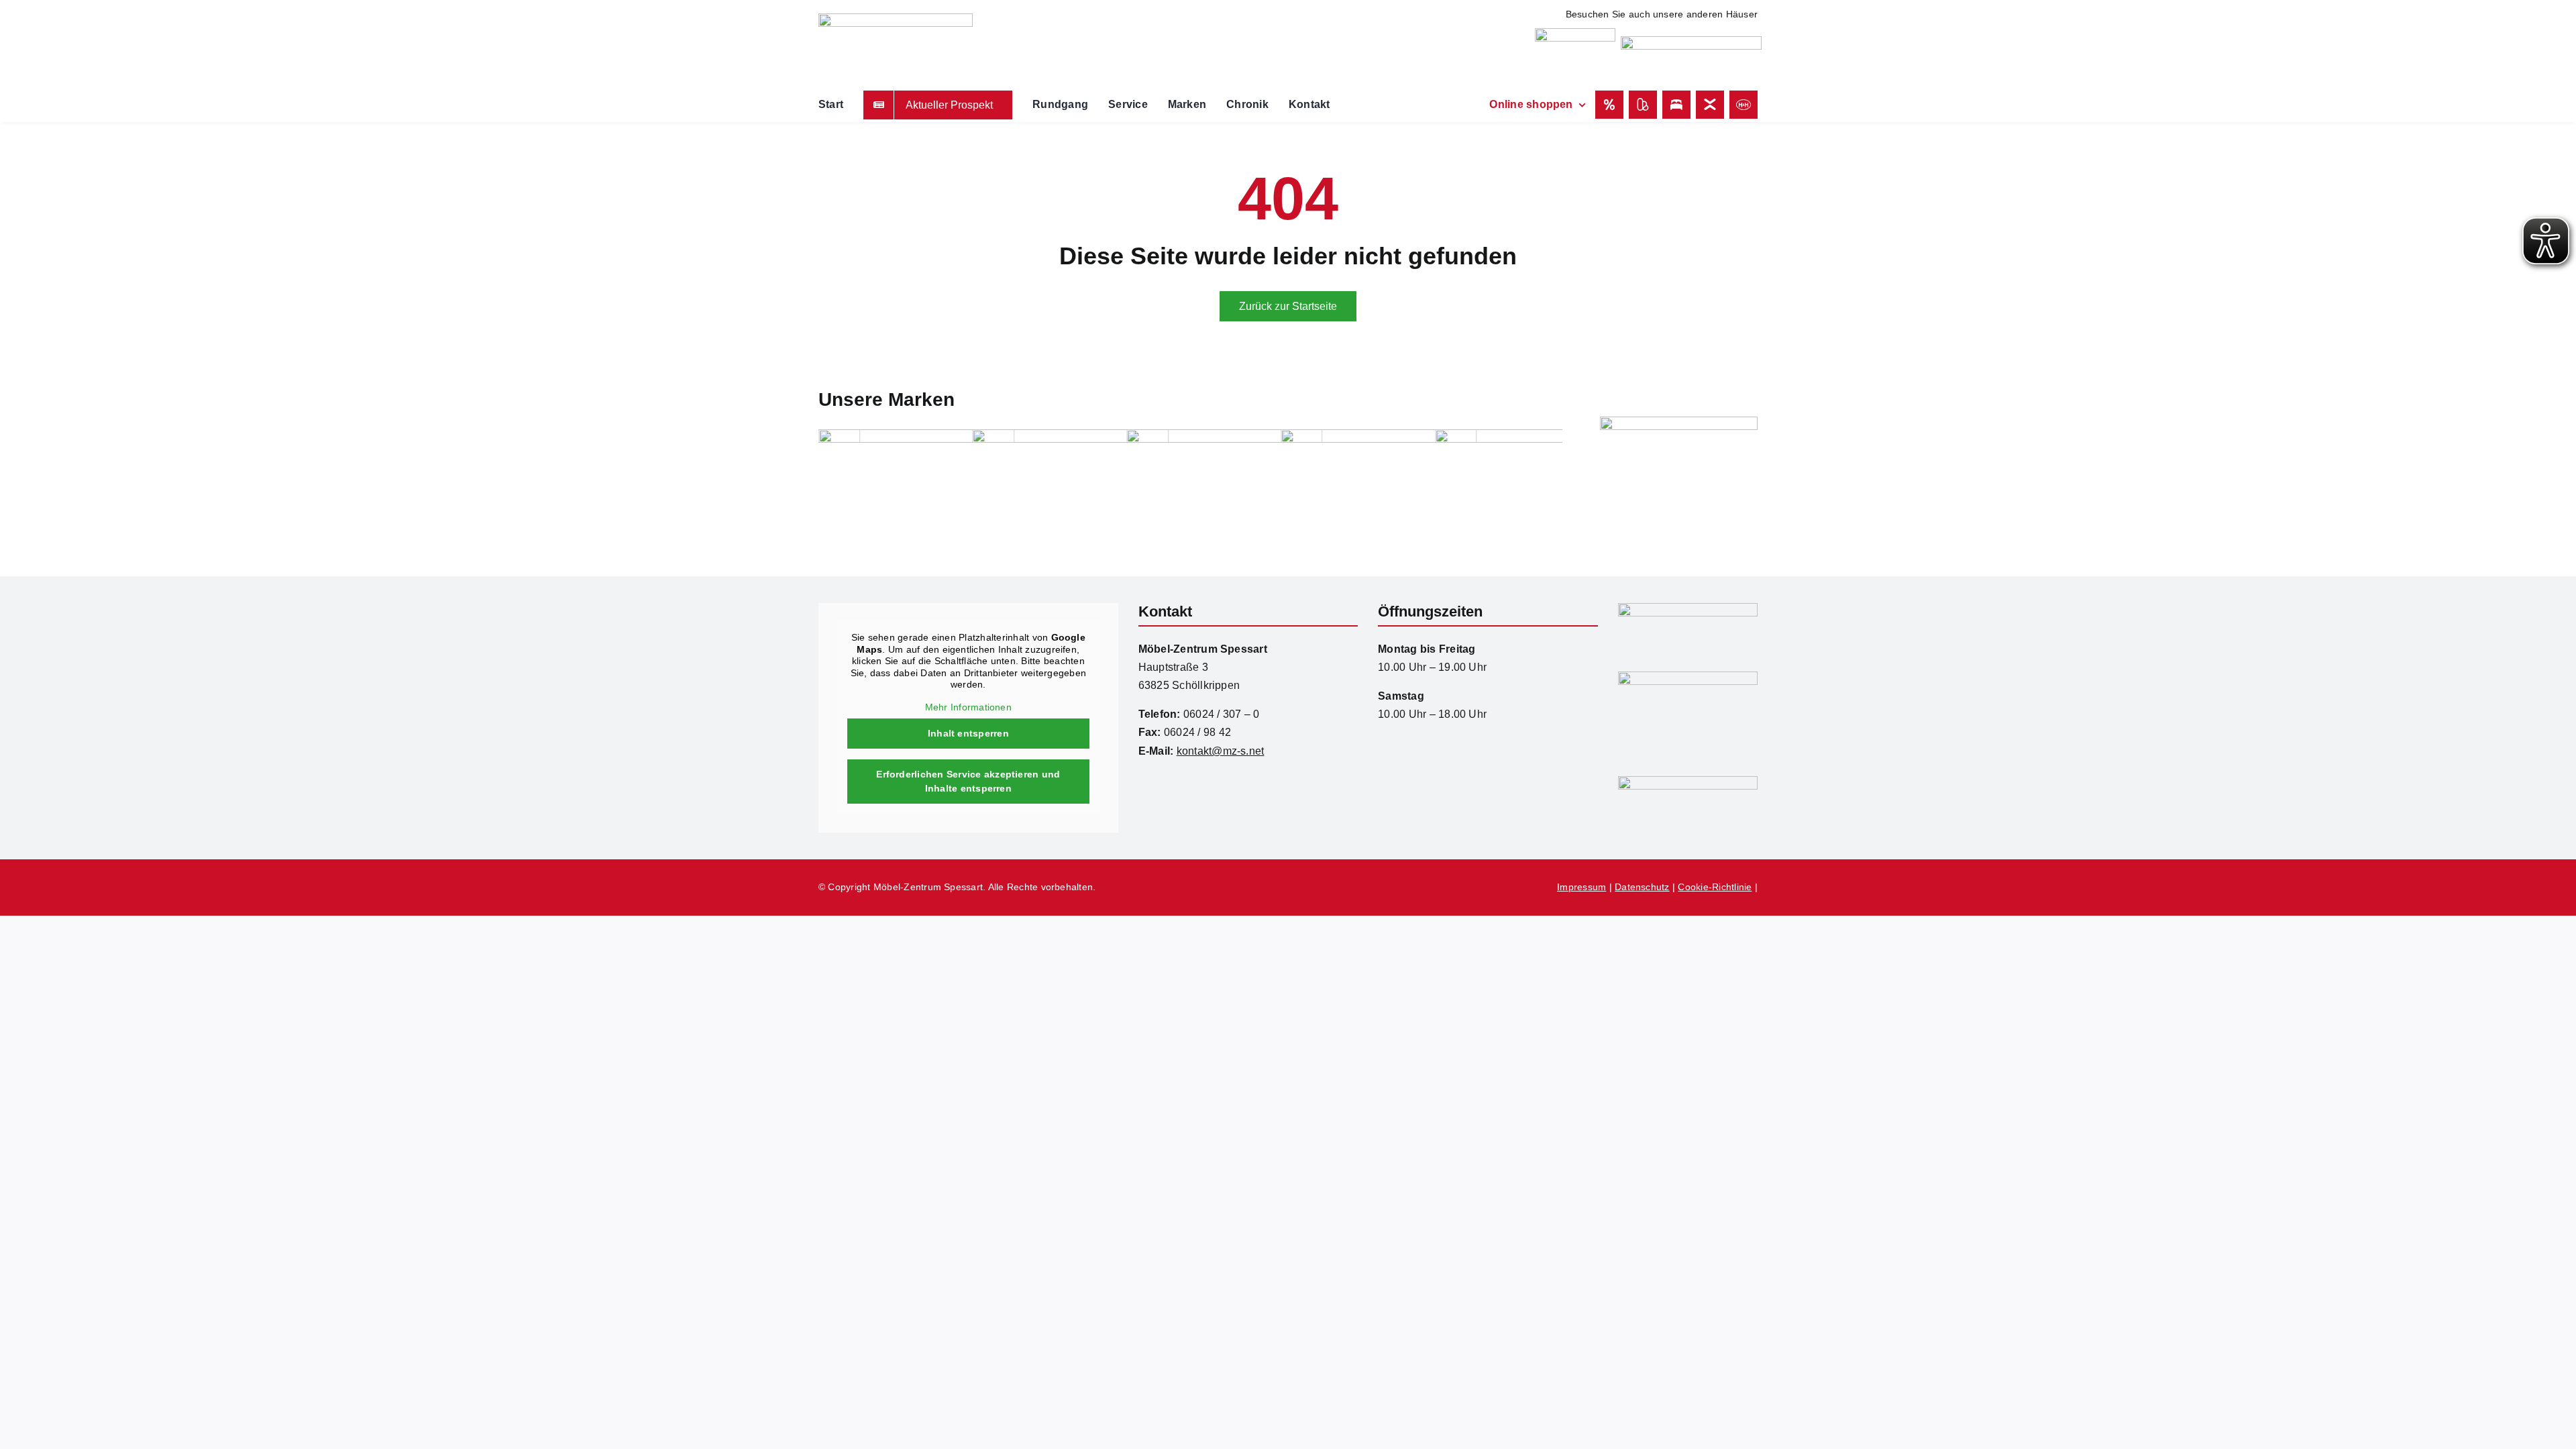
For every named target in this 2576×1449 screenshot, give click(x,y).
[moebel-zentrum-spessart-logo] (1688, 608)
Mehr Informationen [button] (968, 707)
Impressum (1581, 887)
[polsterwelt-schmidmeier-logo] (1691, 41)
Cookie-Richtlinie (1715, 887)
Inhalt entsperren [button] (968, 733)
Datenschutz (1642, 887)
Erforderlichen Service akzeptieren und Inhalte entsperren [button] (968, 781)
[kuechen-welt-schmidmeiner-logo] (1575, 33)
